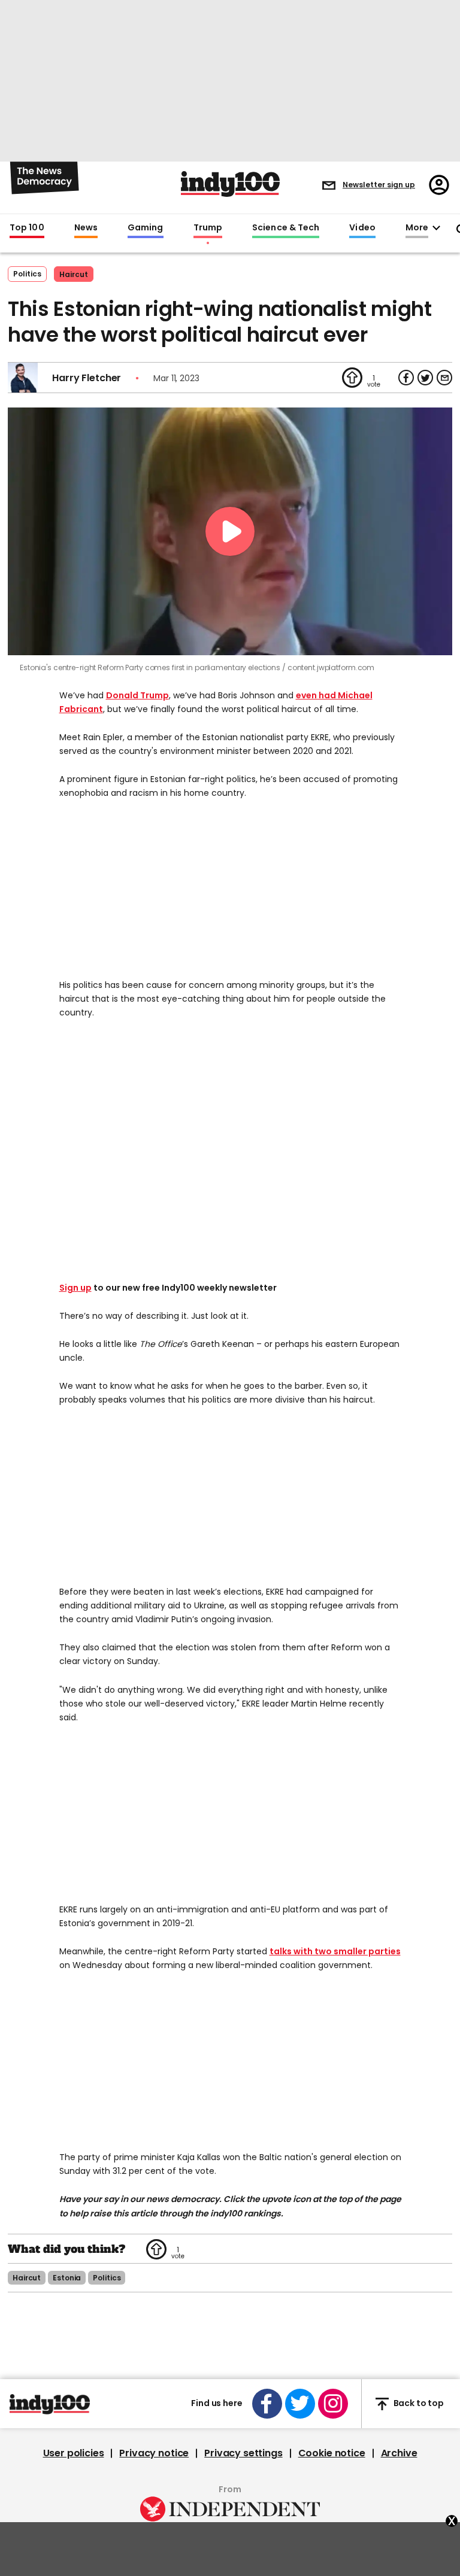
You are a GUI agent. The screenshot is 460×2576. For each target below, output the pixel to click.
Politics (27, 274)
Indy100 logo (230, 184)
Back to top (419, 2404)
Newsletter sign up (379, 185)
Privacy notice (154, 2453)
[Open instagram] (333, 2404)
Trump (208, 228)
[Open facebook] (267, 2404)
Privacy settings (243, 2453)
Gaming (146, 228)
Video (362, 228)
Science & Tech (286, 228)
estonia (67, 2278)
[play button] (230, 531)
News (86, 228)
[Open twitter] (300, 2404)
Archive (399, 2453)
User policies (74, 2453)
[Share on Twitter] (425, 378)
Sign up (75, 1288)
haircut (74, 274)
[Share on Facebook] (406, 378)
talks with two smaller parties (335, 1951)
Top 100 (27, 228)
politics (107, 2278)
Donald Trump (137, 695)
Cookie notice (332, 2453)
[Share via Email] (444, 378)
